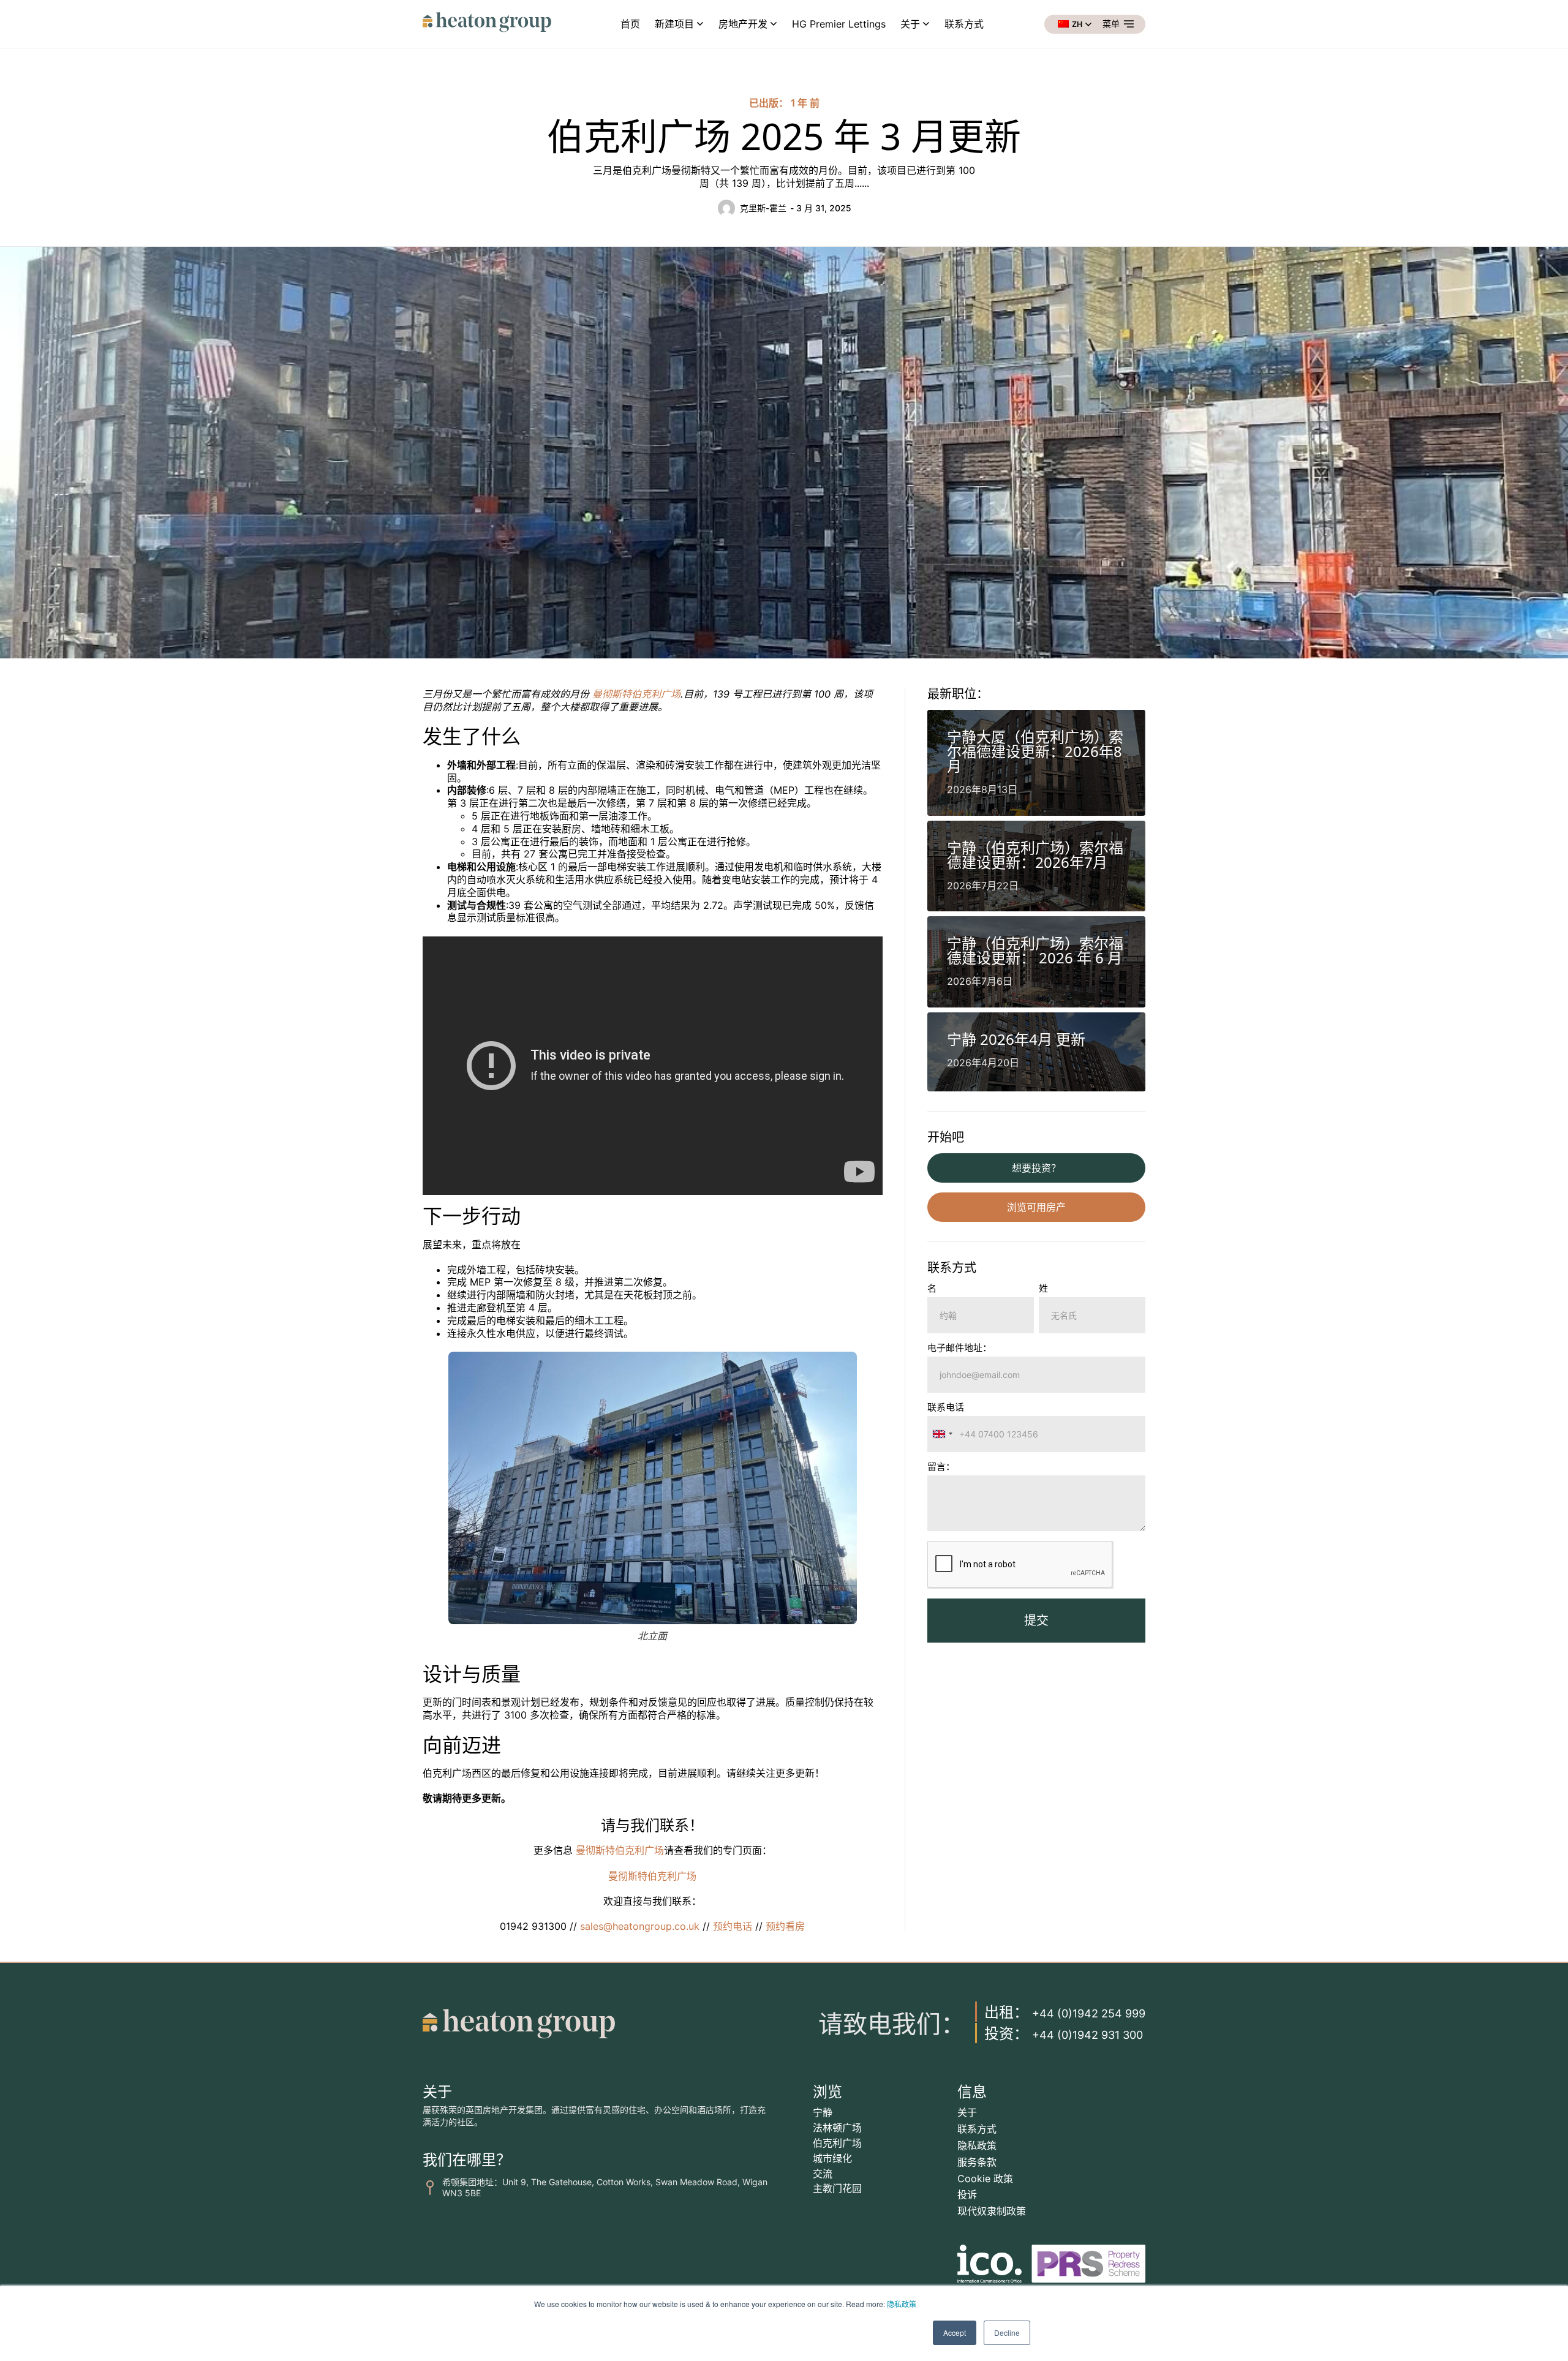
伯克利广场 (837, 2143)
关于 (910, 24)
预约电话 (733, 1926)
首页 (630, 24)
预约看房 (785, 1926)
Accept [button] (955, 2333)
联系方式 (964, 24)
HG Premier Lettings (839, 24)
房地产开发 (743, 24)
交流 (823, 2174)
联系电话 (946, 1408)
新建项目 (674, 24)
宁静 (823, 2112)
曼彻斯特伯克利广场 (636, 694)
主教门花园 (837, 2188)
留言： (941, 1467)
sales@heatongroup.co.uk (638, 1926)
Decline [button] (1007, 2333)
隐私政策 (902, 2304)
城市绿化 (832, 2158)
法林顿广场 (837, 2128)
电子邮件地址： (959, 1348)
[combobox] (942, 1434)
